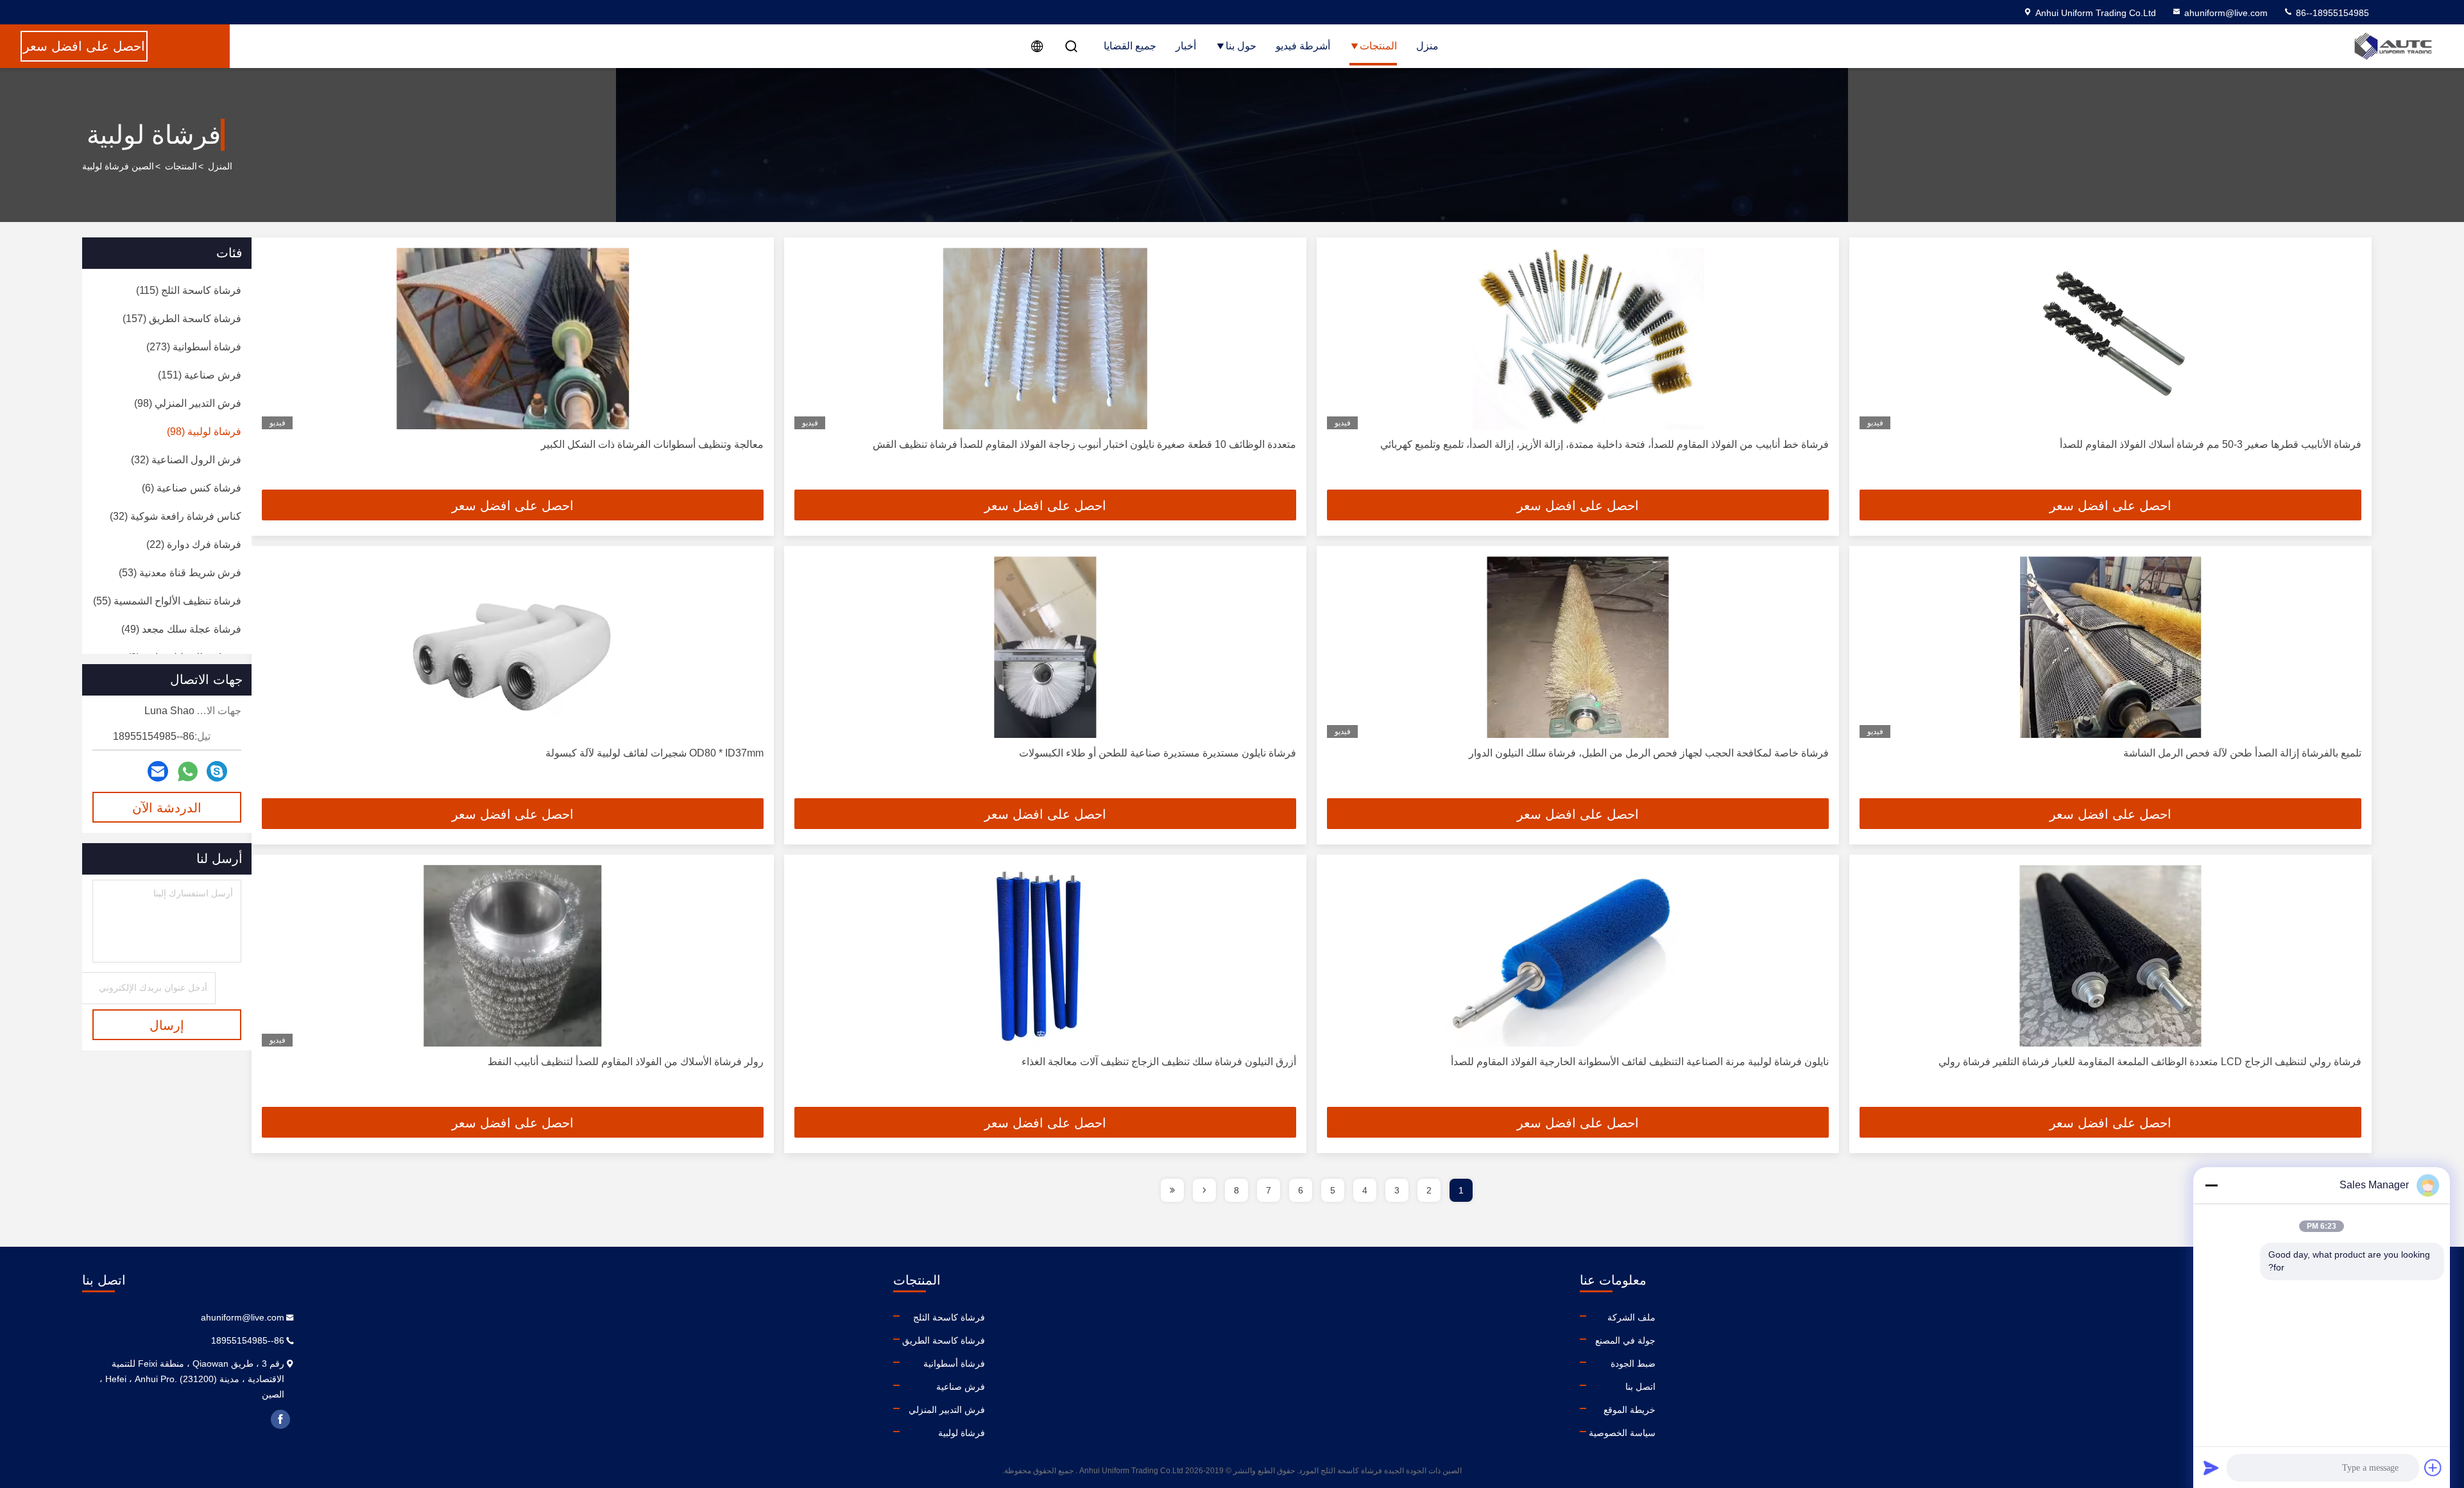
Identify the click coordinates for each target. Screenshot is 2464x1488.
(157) (182, 319)
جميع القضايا (1130, 46)
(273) (194, 347)
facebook (280, 1419)
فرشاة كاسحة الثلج (949, 1317)
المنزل (220, 166)
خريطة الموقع (1630, 1410)
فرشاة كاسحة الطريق (944, 1340)
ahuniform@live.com (2226, 13)
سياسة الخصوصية (1622, 1433)
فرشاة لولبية (962, 1433)
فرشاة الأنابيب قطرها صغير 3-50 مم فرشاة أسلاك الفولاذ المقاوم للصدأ (2211, 444)
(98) (188, 403)
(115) (189, 290)
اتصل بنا (1640, 1387)
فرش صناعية (961, 1387)
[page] (1204, 1190)
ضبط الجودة (1633, 1364)
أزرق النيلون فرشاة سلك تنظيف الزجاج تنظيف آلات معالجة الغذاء (1159, 1062)
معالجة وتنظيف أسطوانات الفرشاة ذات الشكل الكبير (652, 444)
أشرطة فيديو (1303, 46)
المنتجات (1378, 46)
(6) (192, 488)
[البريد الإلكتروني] (158, 771)
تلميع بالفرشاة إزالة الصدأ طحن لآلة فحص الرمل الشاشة (2242, 753)
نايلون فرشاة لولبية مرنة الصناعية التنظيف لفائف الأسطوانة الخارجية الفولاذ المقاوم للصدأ (1640, 1062)
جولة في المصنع (1625, 1340)
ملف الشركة (1631, 1317)
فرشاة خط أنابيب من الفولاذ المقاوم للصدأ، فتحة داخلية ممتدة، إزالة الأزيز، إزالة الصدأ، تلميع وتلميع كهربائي (1604, 444)
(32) (186, 460)
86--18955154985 (2331, 13)
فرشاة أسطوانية (954, 1364)
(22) (194, 544)
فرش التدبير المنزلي (947, 1410)
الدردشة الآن (167, 808)
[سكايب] (217, 771)
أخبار (1186, 46)
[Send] (2211, 1467)
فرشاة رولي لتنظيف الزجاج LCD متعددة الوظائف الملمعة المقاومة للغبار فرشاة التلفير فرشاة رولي (2150, 1062)
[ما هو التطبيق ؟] (188, 772)
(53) (180, 573)
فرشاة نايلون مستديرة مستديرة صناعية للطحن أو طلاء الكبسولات (1158, 753)
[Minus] (2211, 1185)
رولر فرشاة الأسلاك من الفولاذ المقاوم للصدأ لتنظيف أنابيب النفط (626, 1062)
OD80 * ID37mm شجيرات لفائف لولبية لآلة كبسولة (654, 753)
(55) (167, 601)
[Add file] (2433, 1467)
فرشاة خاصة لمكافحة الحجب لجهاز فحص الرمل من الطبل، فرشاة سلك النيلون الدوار (1649, 753)
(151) (200, 375)
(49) (181, 629)
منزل (1427, 46)
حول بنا (1241, 46)
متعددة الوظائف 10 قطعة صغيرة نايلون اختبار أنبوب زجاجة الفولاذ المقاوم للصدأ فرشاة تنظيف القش (1084, 444)
